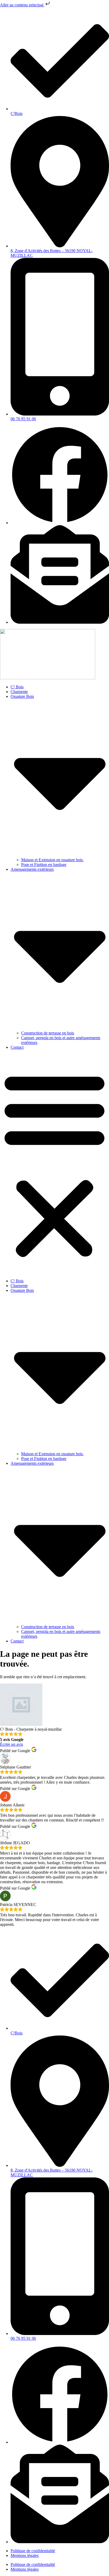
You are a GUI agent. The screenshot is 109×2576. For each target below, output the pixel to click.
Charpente (19, 692)
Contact (17, 1047)
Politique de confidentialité (33, 2551)
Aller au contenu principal (22, 5)
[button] (54, 1164)
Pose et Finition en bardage (44, 865)
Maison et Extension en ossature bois (53, 860)
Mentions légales (25, 2555)
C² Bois (17, 687)
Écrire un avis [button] (12, 1744)
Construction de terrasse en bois (48, 1033)
